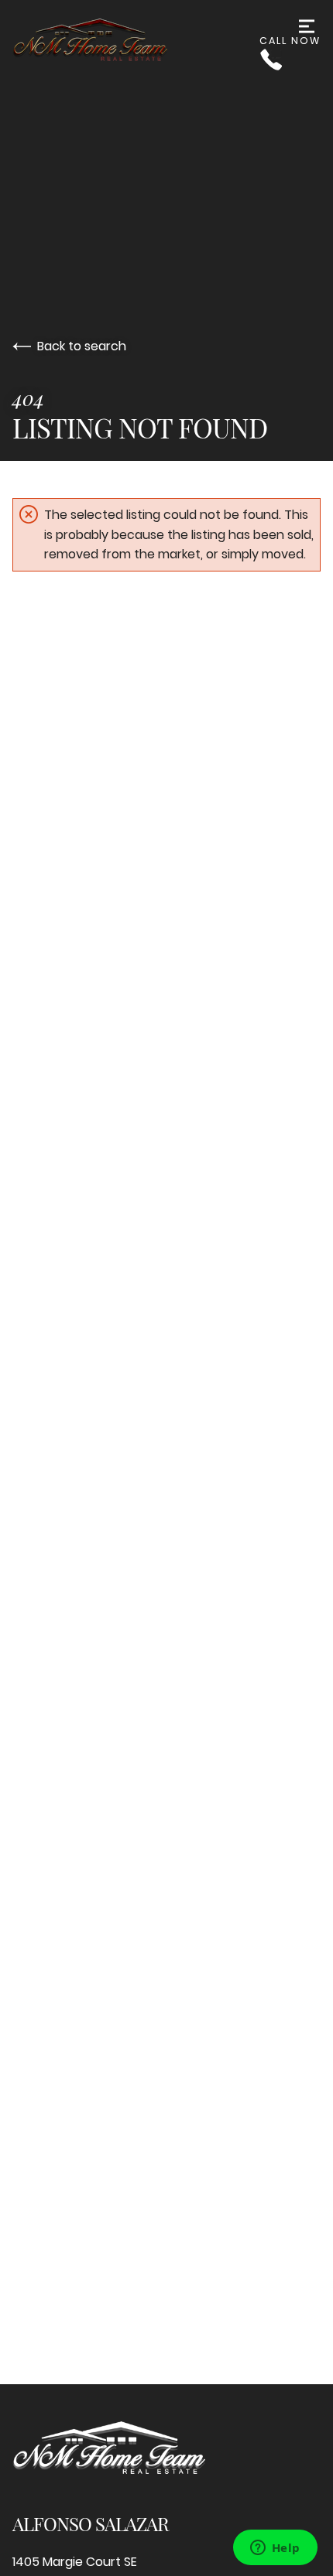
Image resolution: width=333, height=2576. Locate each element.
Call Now (290, 41)
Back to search (82, 346)
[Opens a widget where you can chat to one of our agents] (275, 2549)
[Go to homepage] (136, 41)
